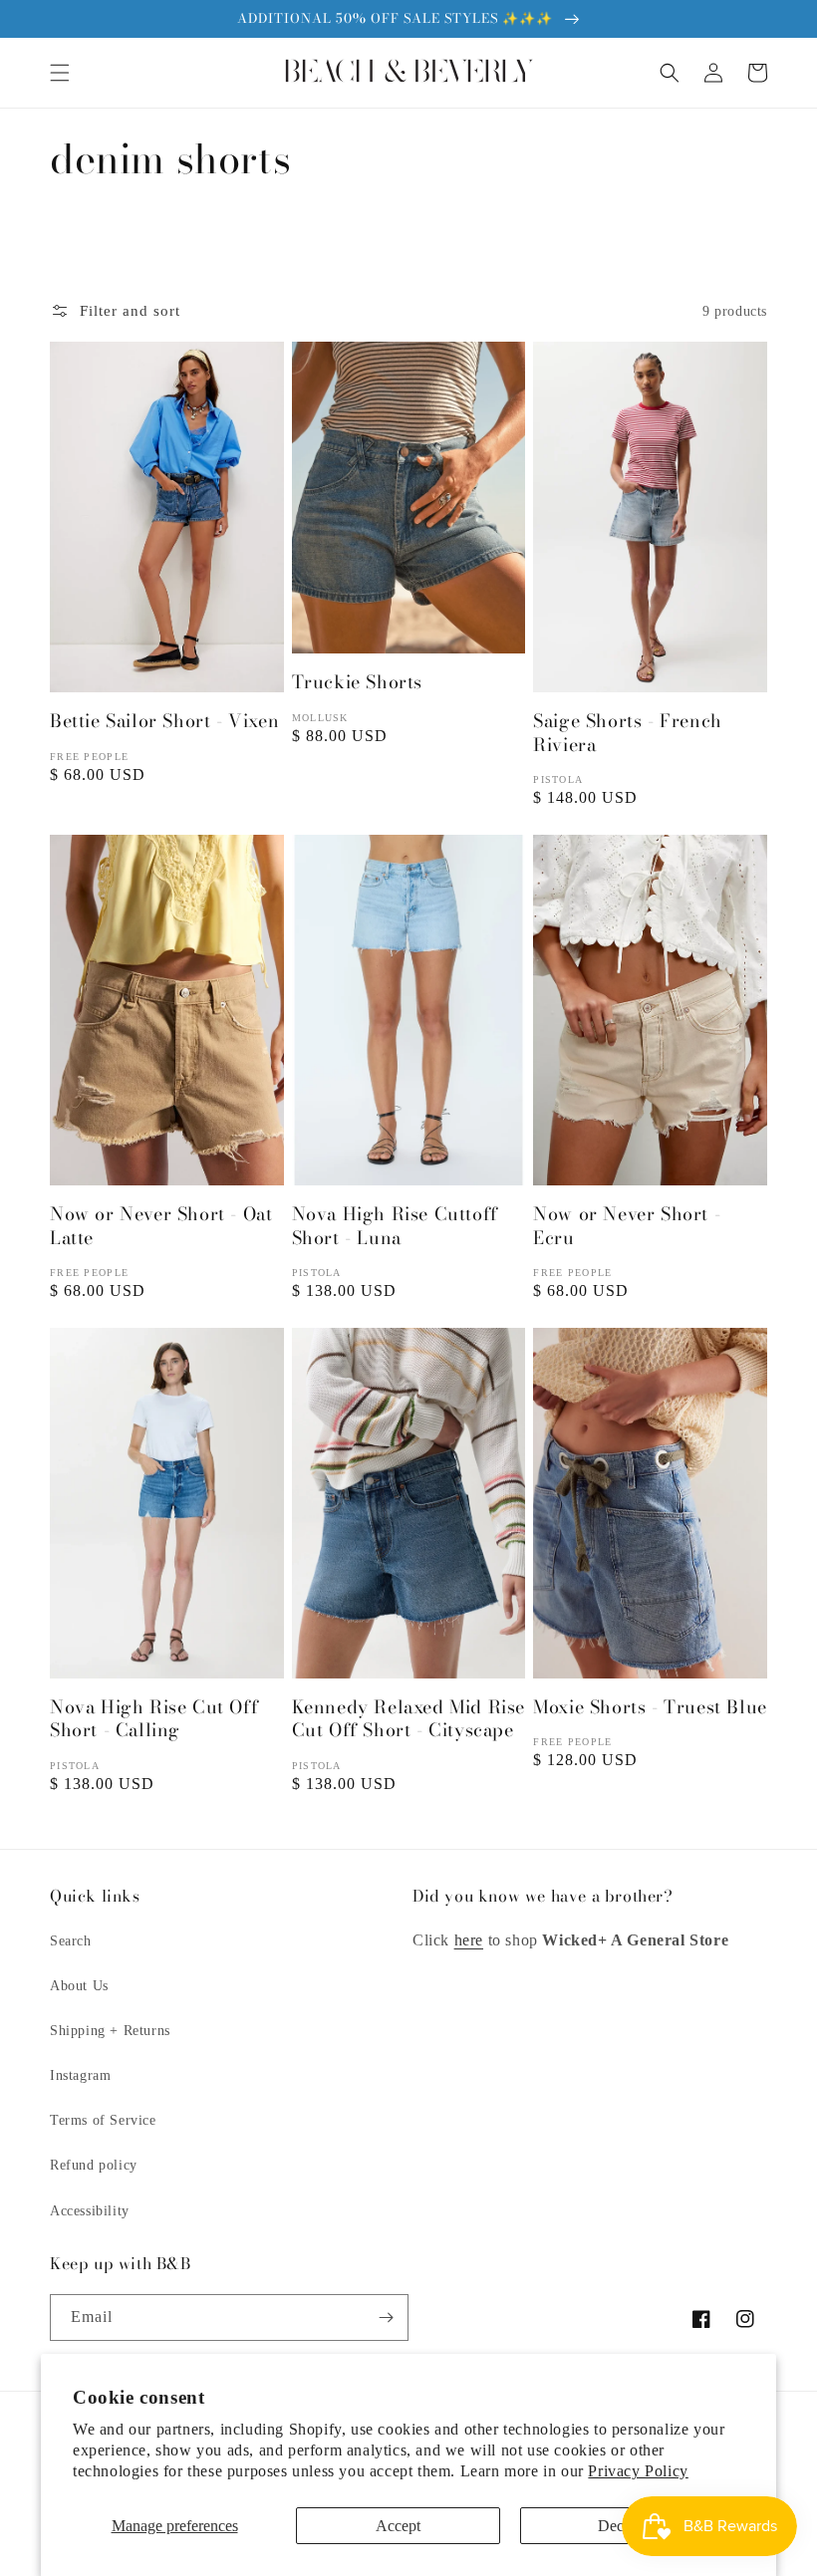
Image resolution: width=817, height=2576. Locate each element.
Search (71, 1941)
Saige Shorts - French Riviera (628, 733)
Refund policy (94, 2165)
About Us (79, 1986)
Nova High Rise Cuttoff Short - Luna (395, 1226)
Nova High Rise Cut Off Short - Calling (154, 1719)
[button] (60, 73)
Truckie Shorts (357, 682)
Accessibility (90, 2211)
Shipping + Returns (110, 2031)
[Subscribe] (386, 2318)
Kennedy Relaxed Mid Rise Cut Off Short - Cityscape (408, 1719)
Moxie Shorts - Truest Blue (650, 1707)
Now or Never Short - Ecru (627, 1226)
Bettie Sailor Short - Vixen (164, 721)
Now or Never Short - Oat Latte (161, 1226)
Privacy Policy (638, 2471)
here (469, 1940)
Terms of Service (103, 2120)
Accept (398, 2526)
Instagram (80, 2075)
